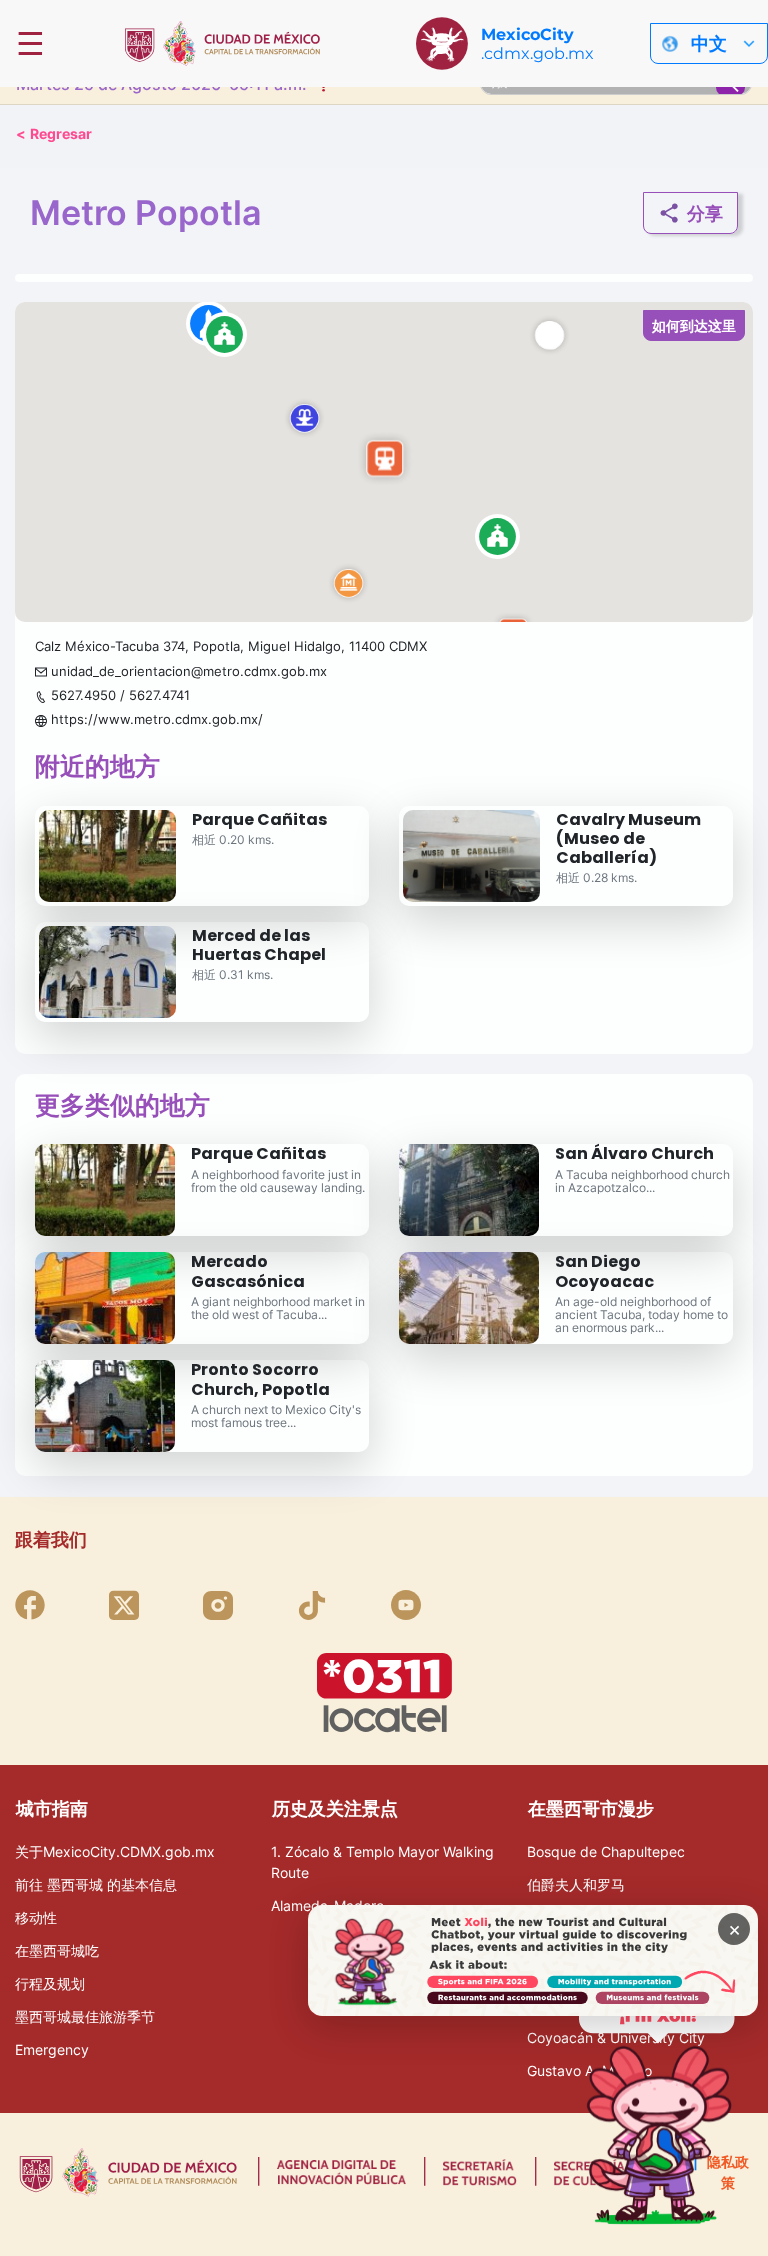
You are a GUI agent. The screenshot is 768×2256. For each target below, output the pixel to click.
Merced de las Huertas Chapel (259, 945)
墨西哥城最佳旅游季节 (85, 2016)
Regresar (54, 133)
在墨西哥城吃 (57, 1950)
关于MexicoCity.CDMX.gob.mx (115, 1851)
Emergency (52, 2049)
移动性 (36, 1917)
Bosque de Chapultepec (606, 1851)
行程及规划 (50, 1983)
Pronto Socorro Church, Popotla (260, 1379)
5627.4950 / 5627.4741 (120, 695)
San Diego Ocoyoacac (604, 1271)
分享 (705, 213)
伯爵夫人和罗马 (576, 1884)
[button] (384, 462)
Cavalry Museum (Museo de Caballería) (628, 838)
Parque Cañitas (259, 819)
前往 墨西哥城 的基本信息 (96, 1884)
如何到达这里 (694, 325)
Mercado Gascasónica (248, 1271)
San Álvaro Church (634, 1153)
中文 (709, 43)
